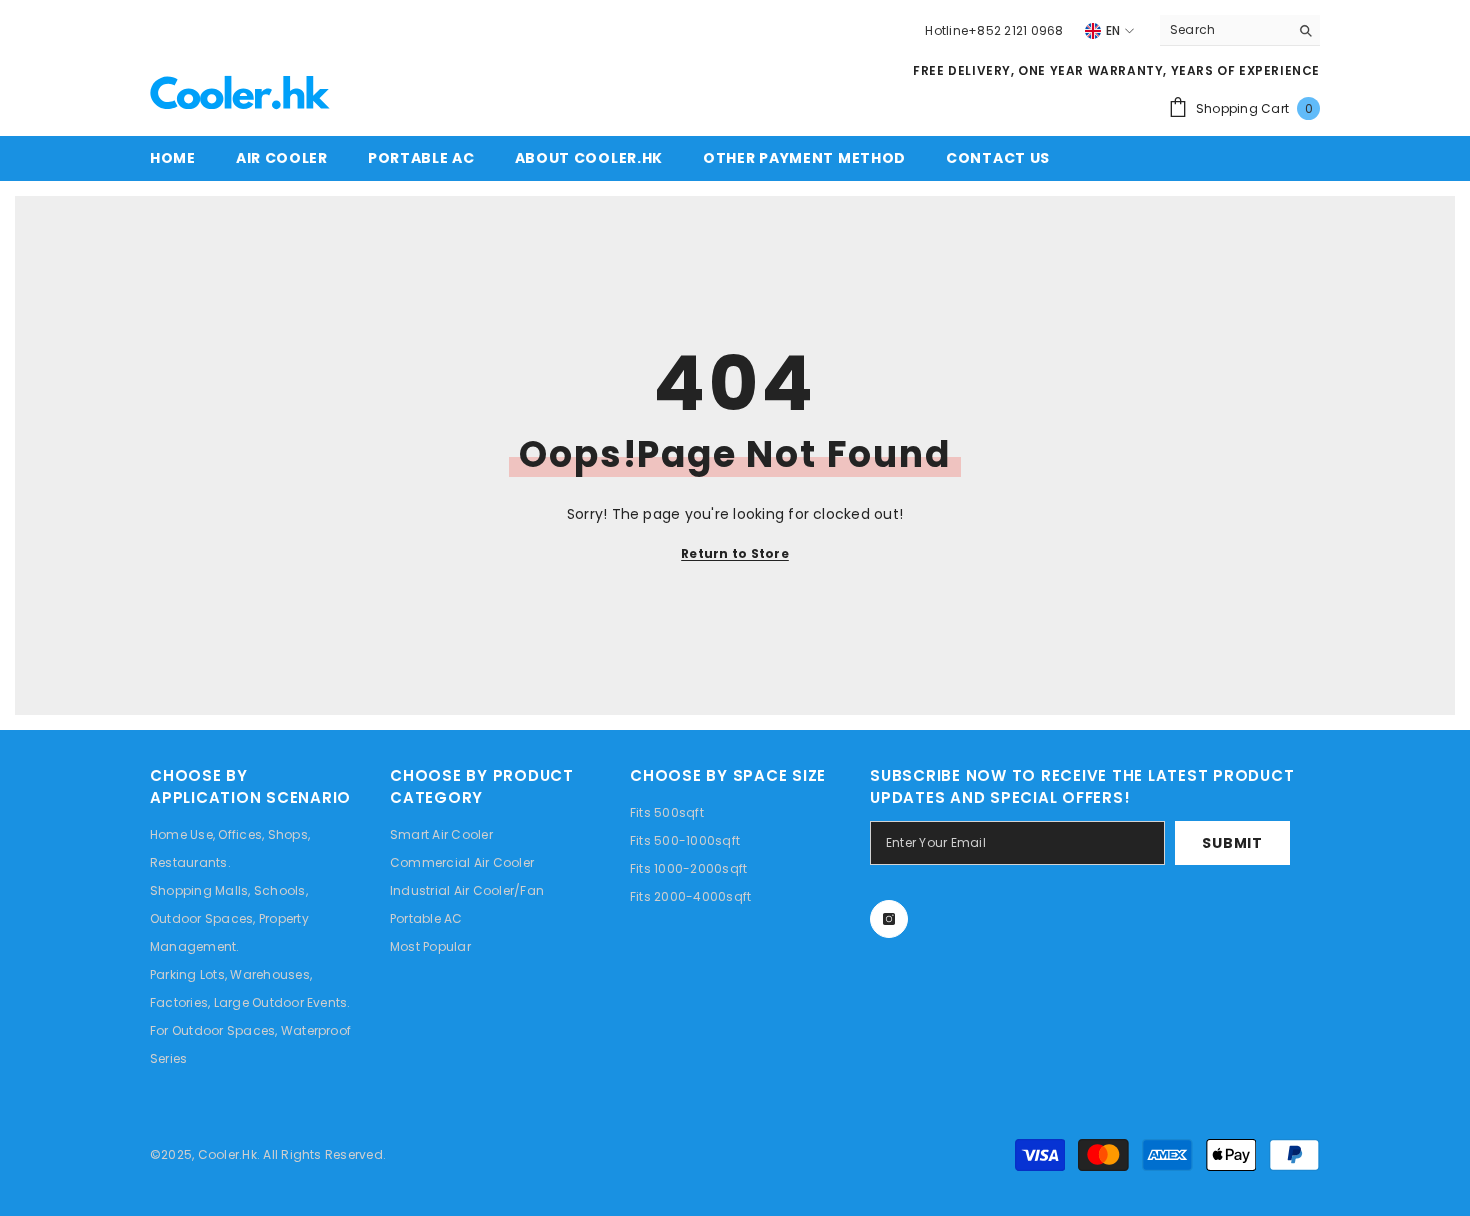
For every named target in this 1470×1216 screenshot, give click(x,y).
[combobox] (1224, 30)
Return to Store (735, 553)
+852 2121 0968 (1015, 30)
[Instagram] (889, 919)
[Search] (1240, 30)
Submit (1232, 843)
